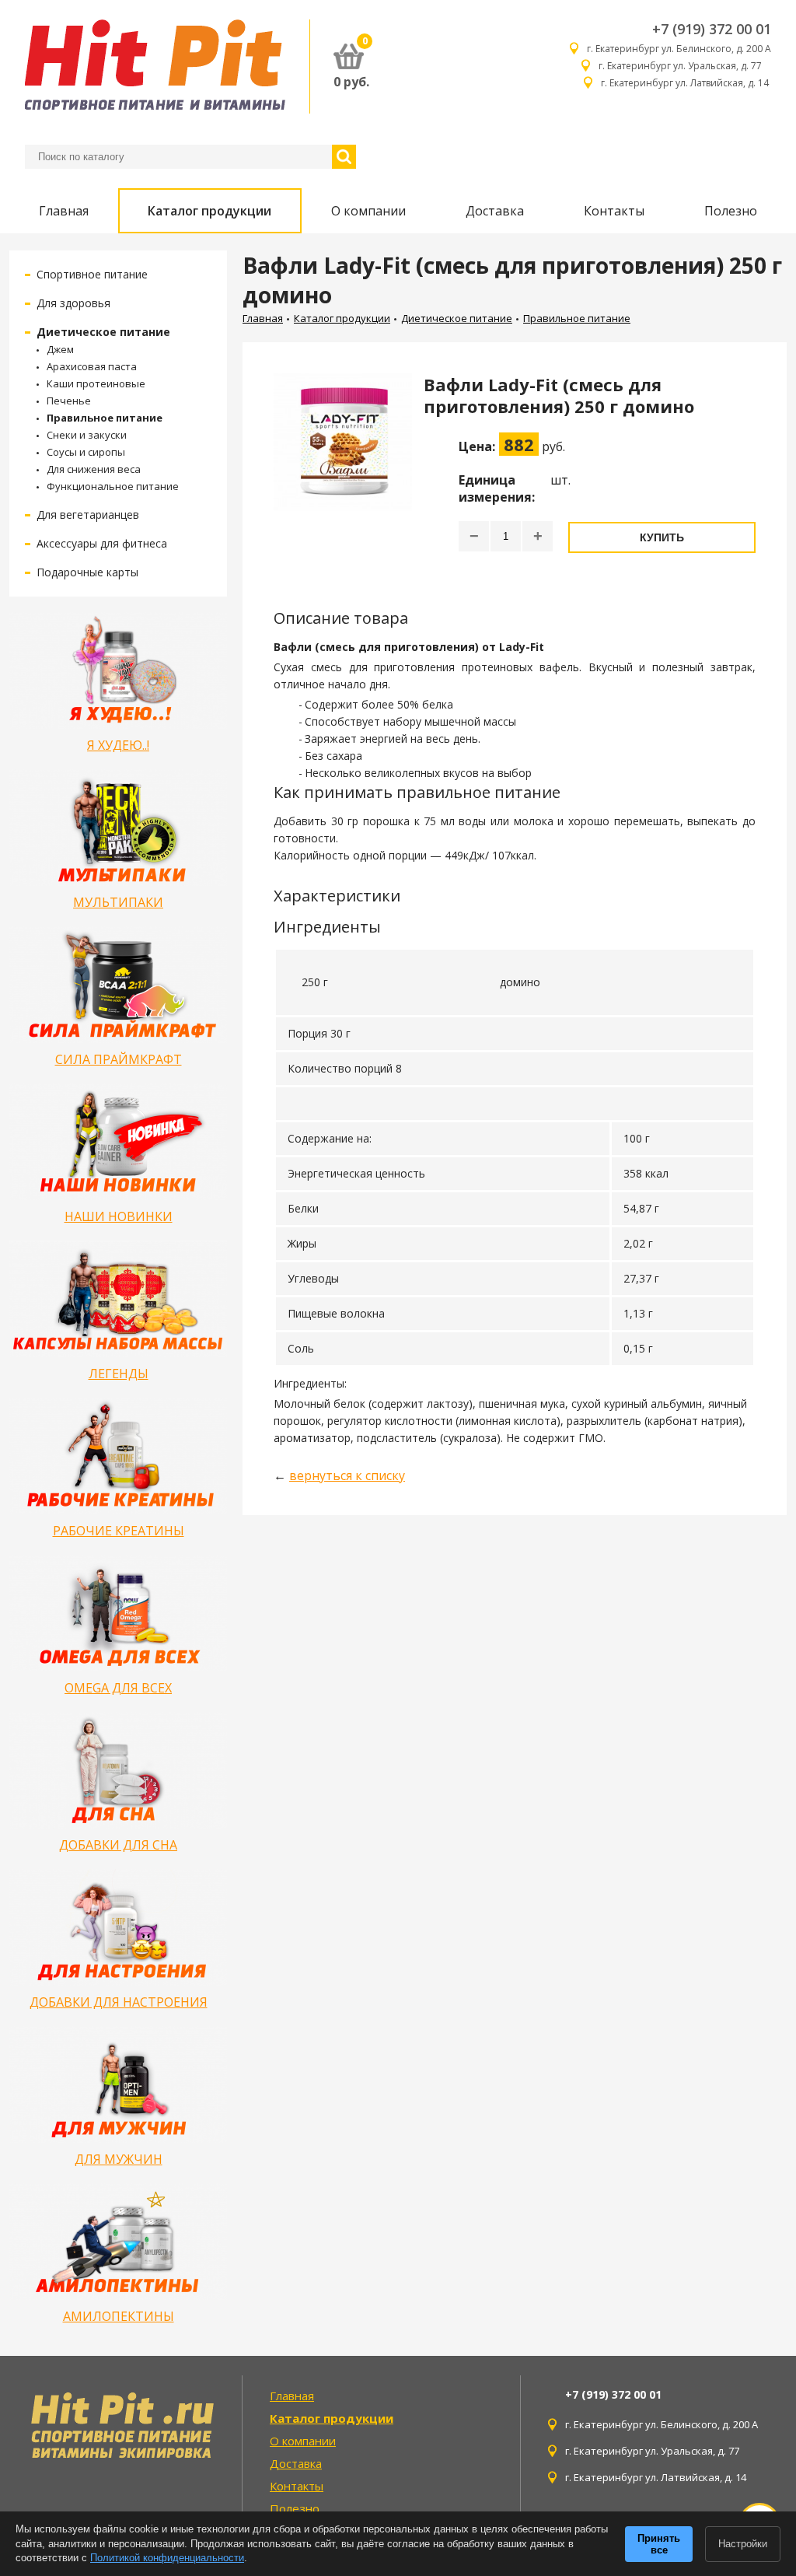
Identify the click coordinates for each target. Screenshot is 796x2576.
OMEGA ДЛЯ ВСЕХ (118, 1688)
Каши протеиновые (96, 383)
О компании (368, 211)
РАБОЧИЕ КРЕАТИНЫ (119, 1531)
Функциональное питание (113, 486)
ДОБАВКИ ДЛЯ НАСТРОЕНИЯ (119, 2002)
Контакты (614, 211)
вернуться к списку (347, 1475)
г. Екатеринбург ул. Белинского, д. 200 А (679, 49)
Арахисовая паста (92, 366)
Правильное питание (105, 418)
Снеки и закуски (87, 435)
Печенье (69, 401)
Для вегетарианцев (88, 514)
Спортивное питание (92, 274)
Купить (662, 537)
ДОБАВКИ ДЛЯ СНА (118, 1845)
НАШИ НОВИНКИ (119, 1216)
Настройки (743, 2544)
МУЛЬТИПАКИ (118, 902)
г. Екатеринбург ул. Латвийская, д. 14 (686, 83)
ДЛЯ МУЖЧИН (119, 2159)
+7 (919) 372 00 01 (712, 29)
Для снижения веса (94, 469)
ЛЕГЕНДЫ (119, 1374)
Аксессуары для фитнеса (102, 543)
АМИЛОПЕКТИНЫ (119, 2316)
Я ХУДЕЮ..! (118, 745)
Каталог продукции (209, 211)
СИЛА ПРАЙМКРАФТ (119, 1059)
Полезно (731, 211)
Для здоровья (73, 303)
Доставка (495, 211)
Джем (60, 349)
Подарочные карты (87, 572)
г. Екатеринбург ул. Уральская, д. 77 (685, 66)
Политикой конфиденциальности (167, 2558)
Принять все (659, 2544)
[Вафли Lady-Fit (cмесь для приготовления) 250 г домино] (343, 471)
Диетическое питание (103, 332)
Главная (64, 211)
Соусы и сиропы (86, 452)
